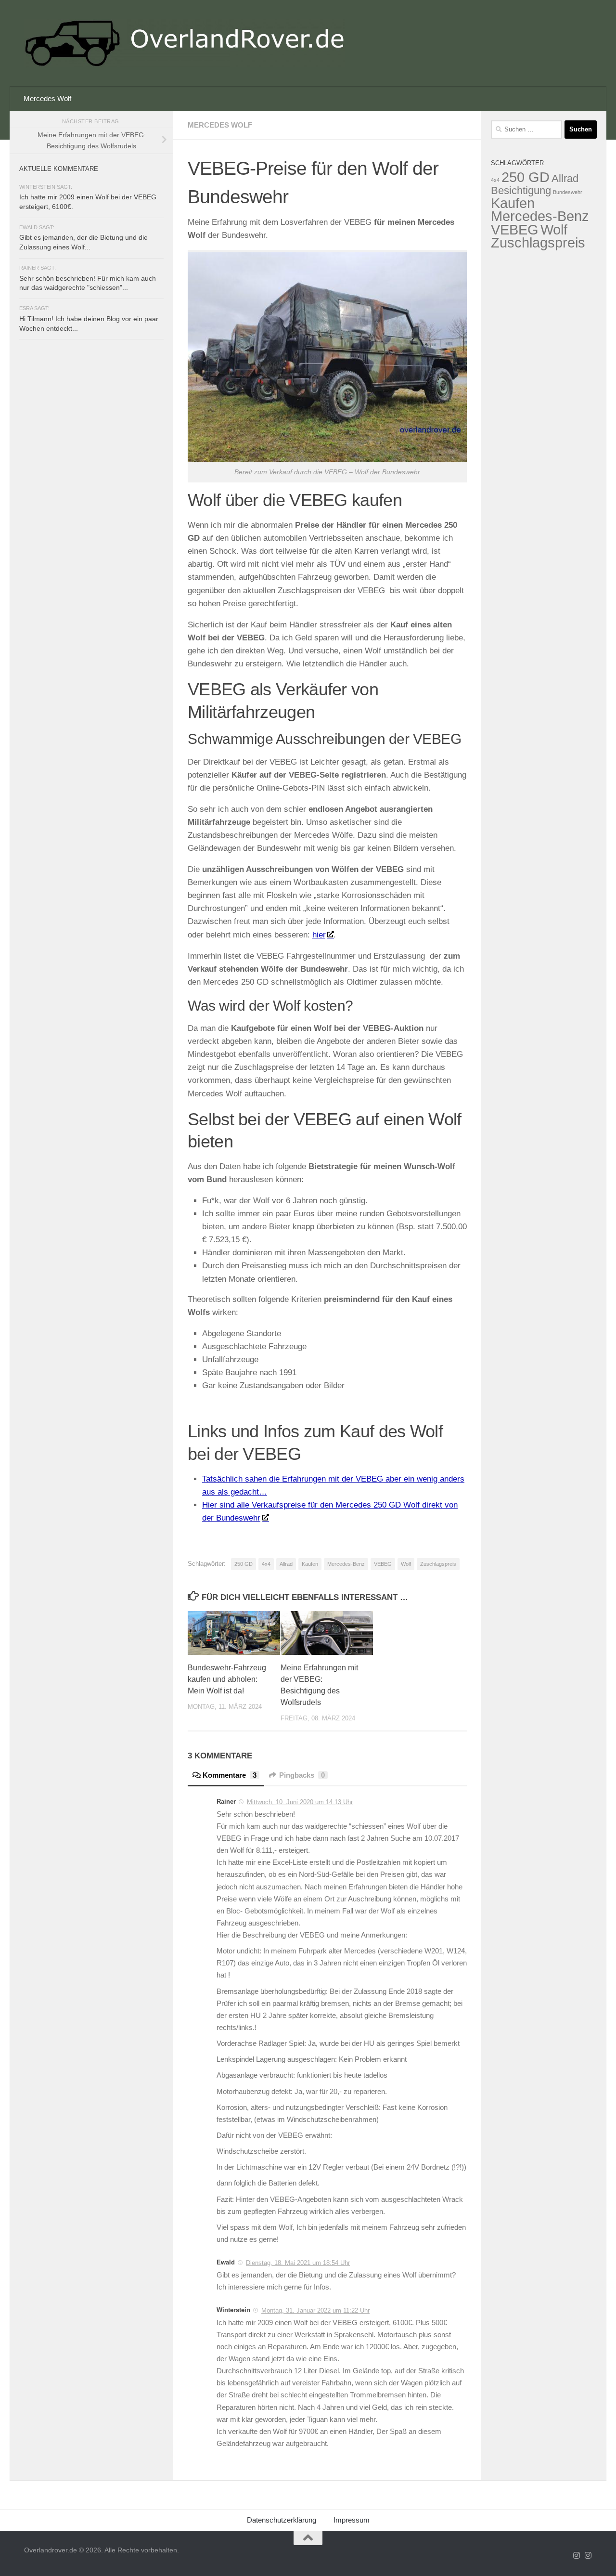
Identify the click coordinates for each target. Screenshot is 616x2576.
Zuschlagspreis (438, 1564)
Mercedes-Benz (346, 1564)
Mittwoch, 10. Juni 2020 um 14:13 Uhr (300, 1802)
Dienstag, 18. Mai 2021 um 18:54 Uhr (298, 2263)
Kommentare (230, 1775)
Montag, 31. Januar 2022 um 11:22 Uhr (315, 2310)
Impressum (352, 2520)
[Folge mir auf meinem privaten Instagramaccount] (588, 2556)
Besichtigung (521, 190)
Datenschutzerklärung (282, 2520)
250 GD (244, 1564)
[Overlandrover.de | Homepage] (184, 43)
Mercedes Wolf (47, 98)
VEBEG (383, 1564)
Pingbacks (302, 1775)
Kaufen (310, 1564)
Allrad (286, 1564)
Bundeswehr (568, 192)
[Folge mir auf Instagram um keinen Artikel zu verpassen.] (577, 2556)
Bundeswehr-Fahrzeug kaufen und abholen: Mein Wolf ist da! (227, 1679)
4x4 (266, 1564)
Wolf (406, 1564)
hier (319, 935)
